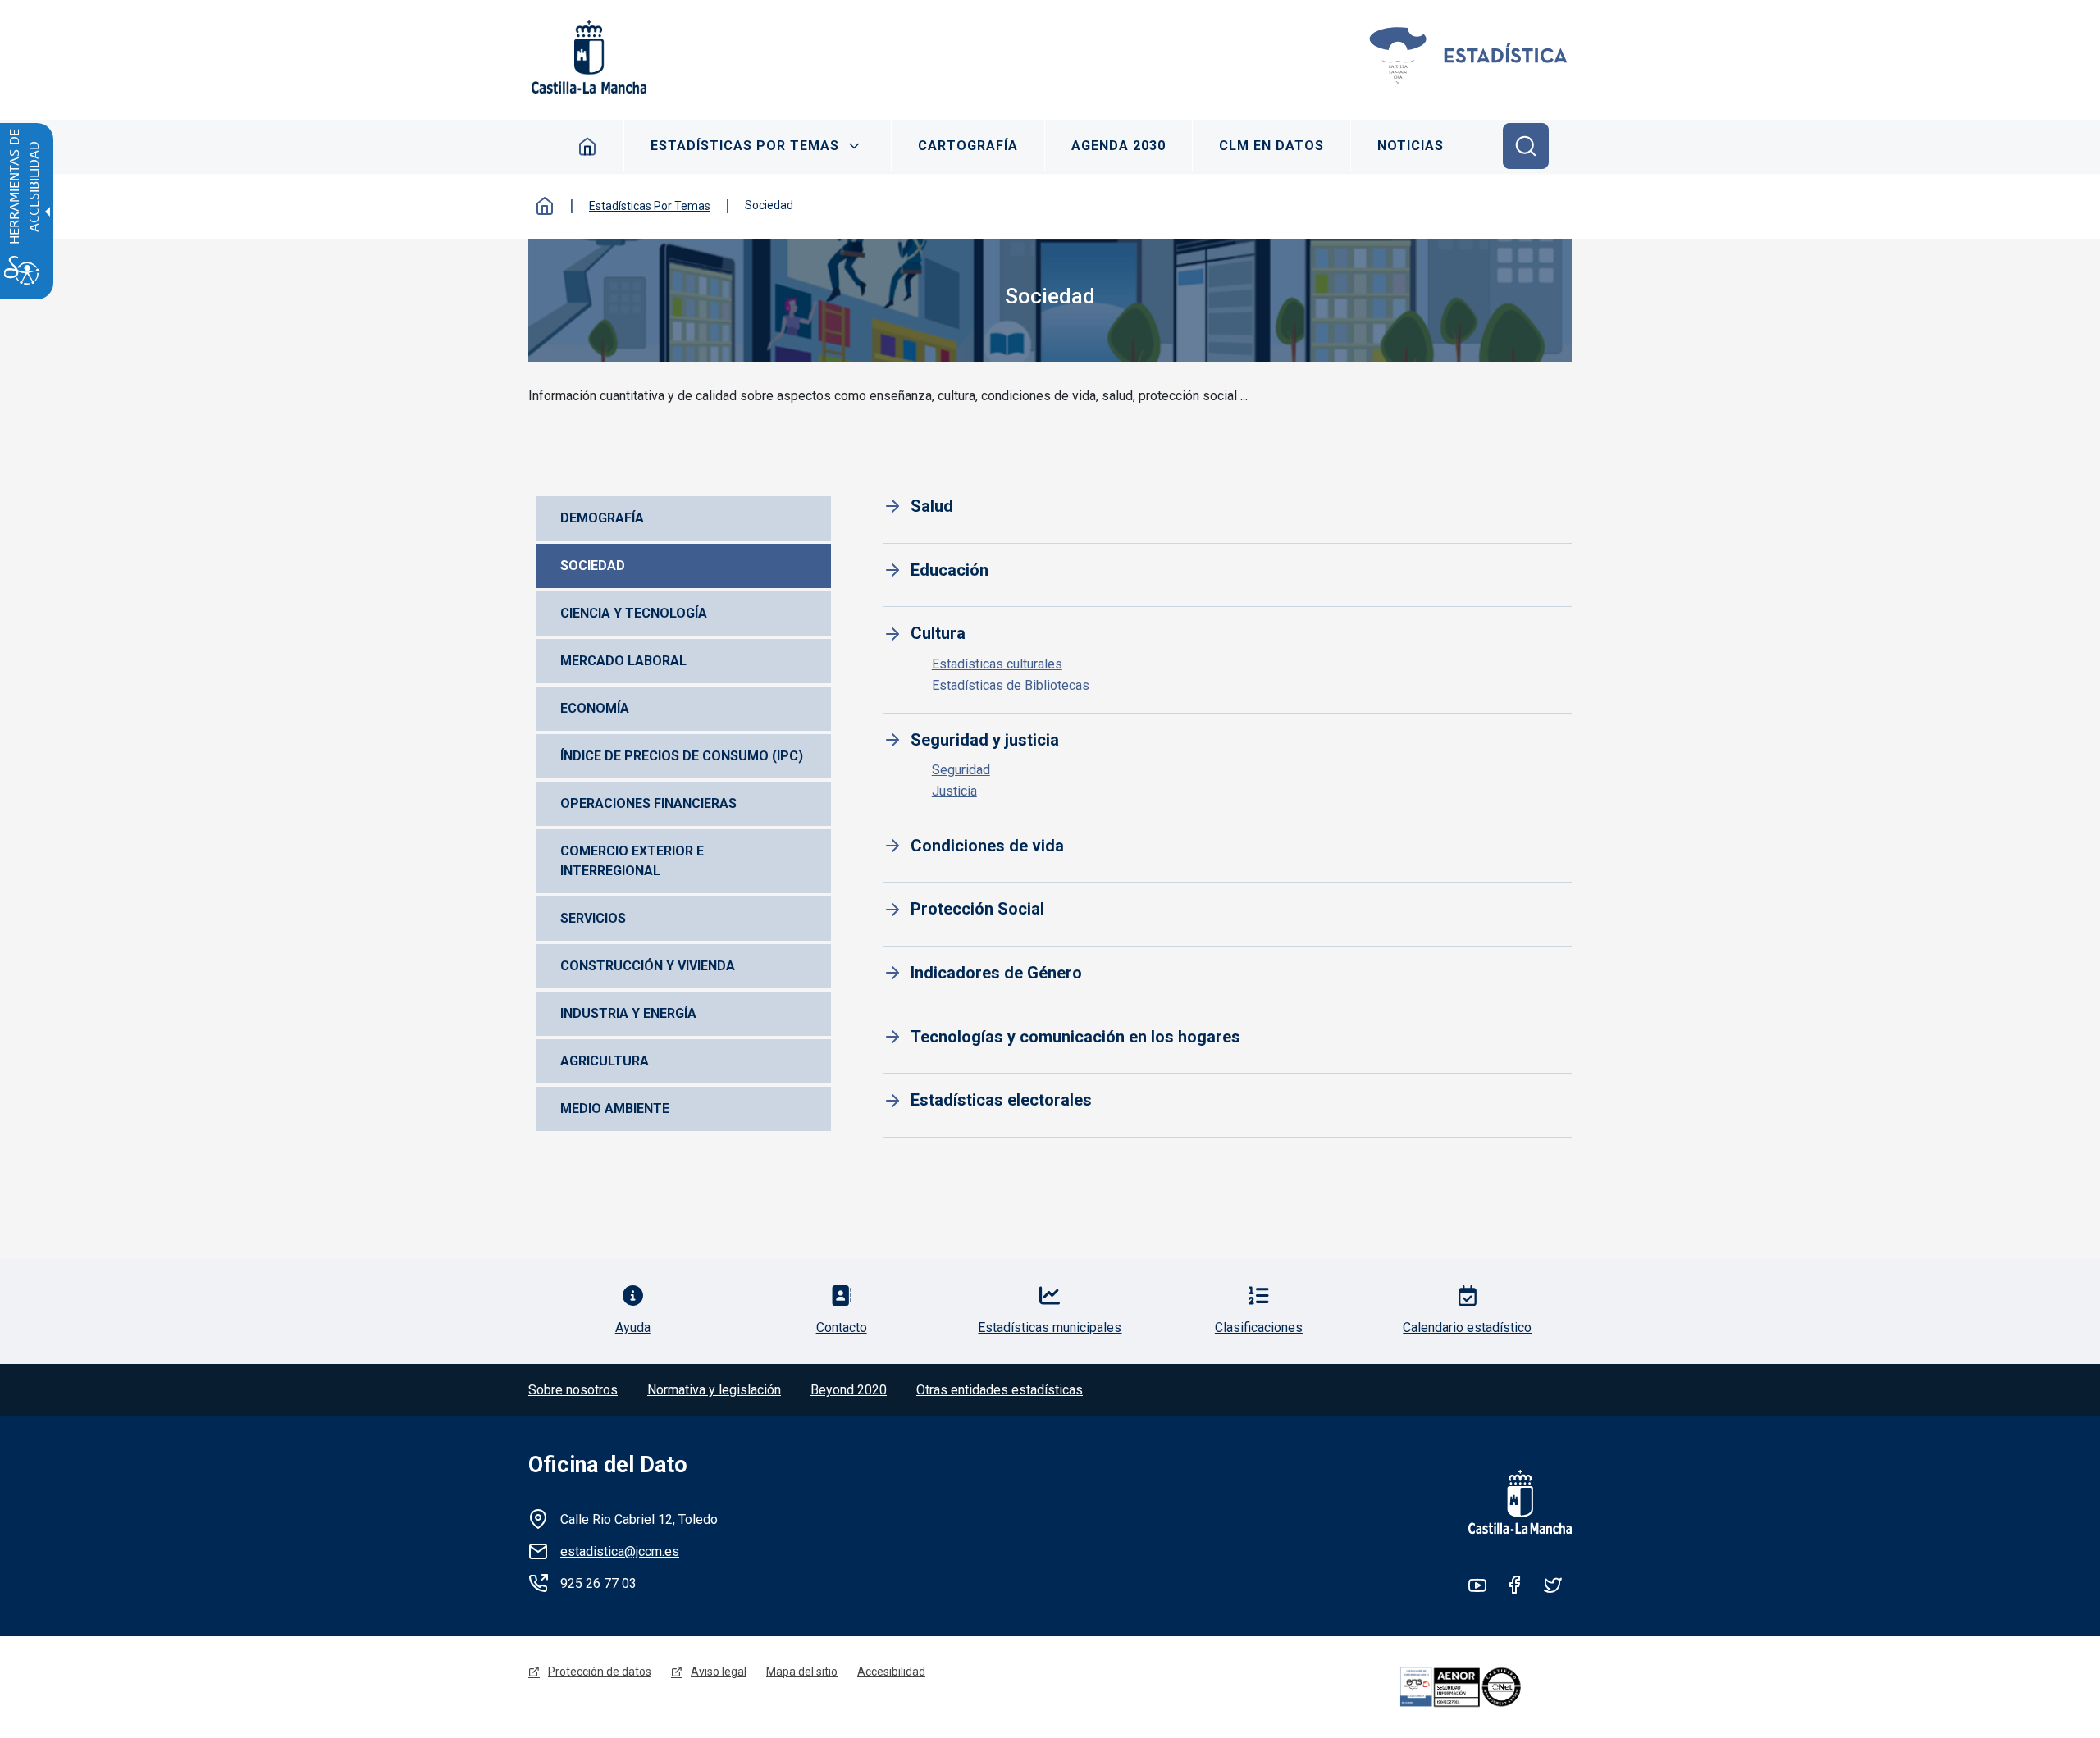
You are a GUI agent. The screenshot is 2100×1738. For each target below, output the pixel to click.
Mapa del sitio (802, 1672)
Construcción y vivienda (648, 966)
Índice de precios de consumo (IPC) (682, 756)
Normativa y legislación (714, 1390)
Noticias (1411, 146)
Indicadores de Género (996, 973)
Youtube (1477, 1585)
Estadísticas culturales (997, 664)
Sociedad (593, 566)
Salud (932, 506)
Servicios (593, 918)
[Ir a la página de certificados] (1483, 1687)
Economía (595, 708)
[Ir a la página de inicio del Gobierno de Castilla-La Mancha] (587, 57)
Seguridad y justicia (985, 740)
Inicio (588, 146)
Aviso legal (719, 1672)
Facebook (1515, 1585)
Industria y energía (628, 1013)
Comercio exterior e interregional (634, 861)
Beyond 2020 (849, 1390)
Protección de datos (600, 1672)
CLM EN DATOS (1271, 146)
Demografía (602, 518)
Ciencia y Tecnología (634, 613)
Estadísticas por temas (745, 146)
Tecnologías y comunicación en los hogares (1075, 1037)
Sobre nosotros (573, 1390)
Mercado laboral (623, 661)
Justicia (954, 791)
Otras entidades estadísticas (1000, 1390)
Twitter (1553, 1585)
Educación (950, 570)
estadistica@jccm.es (620, 1551)
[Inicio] (1469, 57)
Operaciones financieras (648, 803)
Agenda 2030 (1118, 146)
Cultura (938, 633)
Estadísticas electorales (1001, 1100)
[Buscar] (1526, 146)
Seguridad (961, 770)
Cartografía (968, 146)
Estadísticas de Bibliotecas (1011, 685)
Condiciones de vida (987, 846)
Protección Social (977, 909)
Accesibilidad (891, 1672)
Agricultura (605, 1061)
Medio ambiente (615, 1108)
